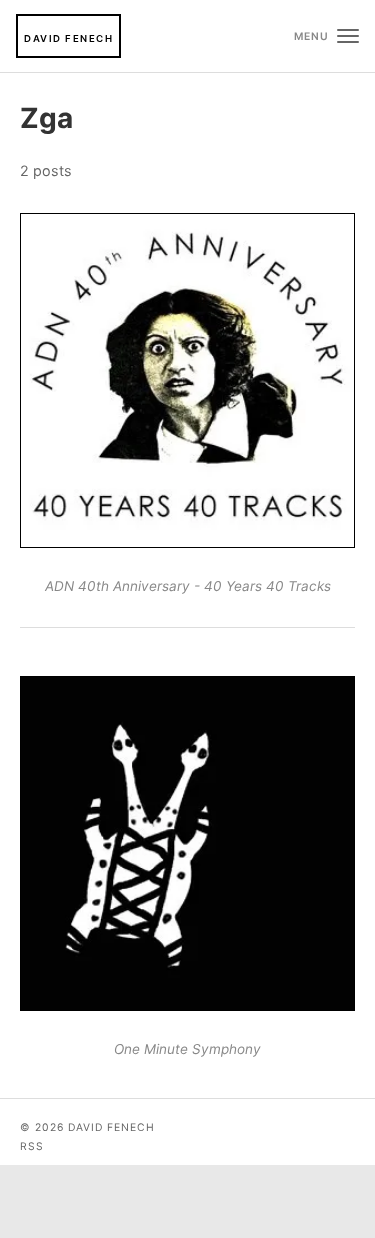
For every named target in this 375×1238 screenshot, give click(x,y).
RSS (32, 1146)
